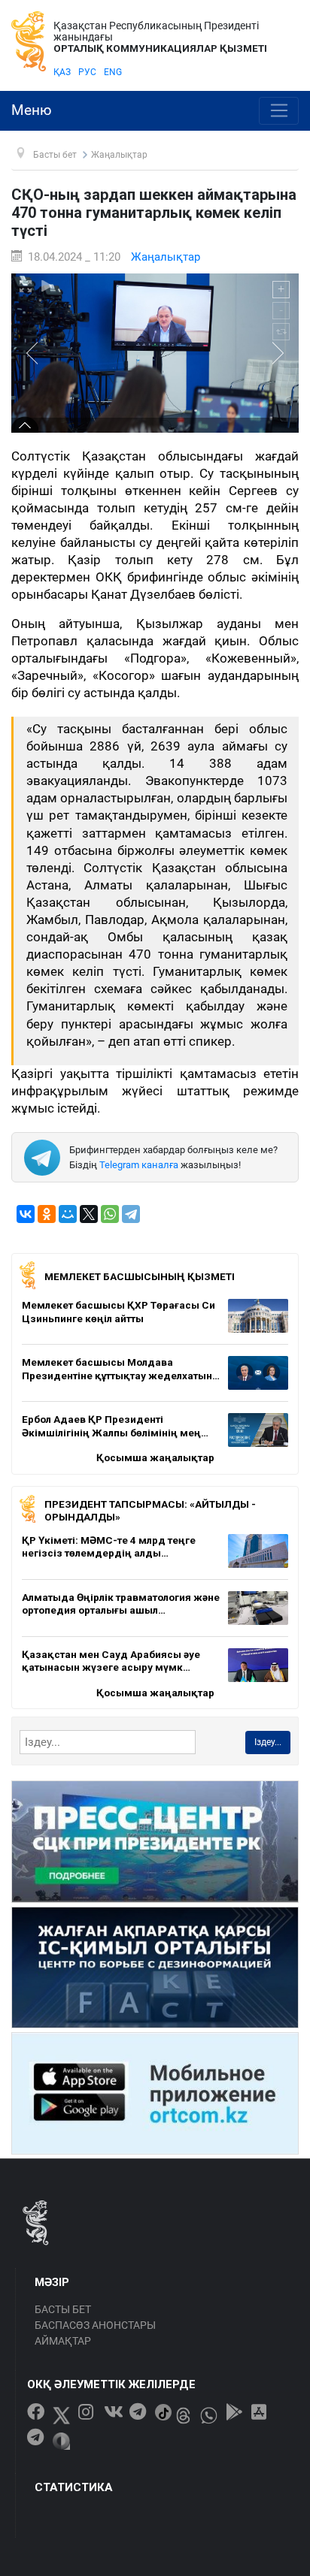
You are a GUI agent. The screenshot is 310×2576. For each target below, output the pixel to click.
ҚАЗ (62, 72)
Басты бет (63, 2309)
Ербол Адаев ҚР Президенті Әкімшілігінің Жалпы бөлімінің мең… (115, 1426)
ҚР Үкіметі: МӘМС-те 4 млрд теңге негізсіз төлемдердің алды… (109, 1547)
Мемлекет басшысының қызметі (140, 1276)
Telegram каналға (139, 1165)
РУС (87, 72)
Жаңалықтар (166, 257)
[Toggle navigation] (279, 111)
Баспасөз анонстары (95, 2325)
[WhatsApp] (110, 1214)
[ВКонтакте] (26, 1214)
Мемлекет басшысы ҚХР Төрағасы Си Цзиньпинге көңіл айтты (119, 1312)
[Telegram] (131, 1214)
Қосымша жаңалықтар (155, 1457)
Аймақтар (63, 2341)
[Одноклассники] (47, 1214)
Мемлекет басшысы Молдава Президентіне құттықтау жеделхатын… (121, 1369)
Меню (32, 110)
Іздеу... (268, 1742)
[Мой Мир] (68, 1214)
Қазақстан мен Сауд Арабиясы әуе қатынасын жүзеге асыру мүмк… (111, 1661)
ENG (113, 72)
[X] (89, 1214)
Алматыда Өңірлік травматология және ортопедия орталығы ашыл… (121, 1604)
